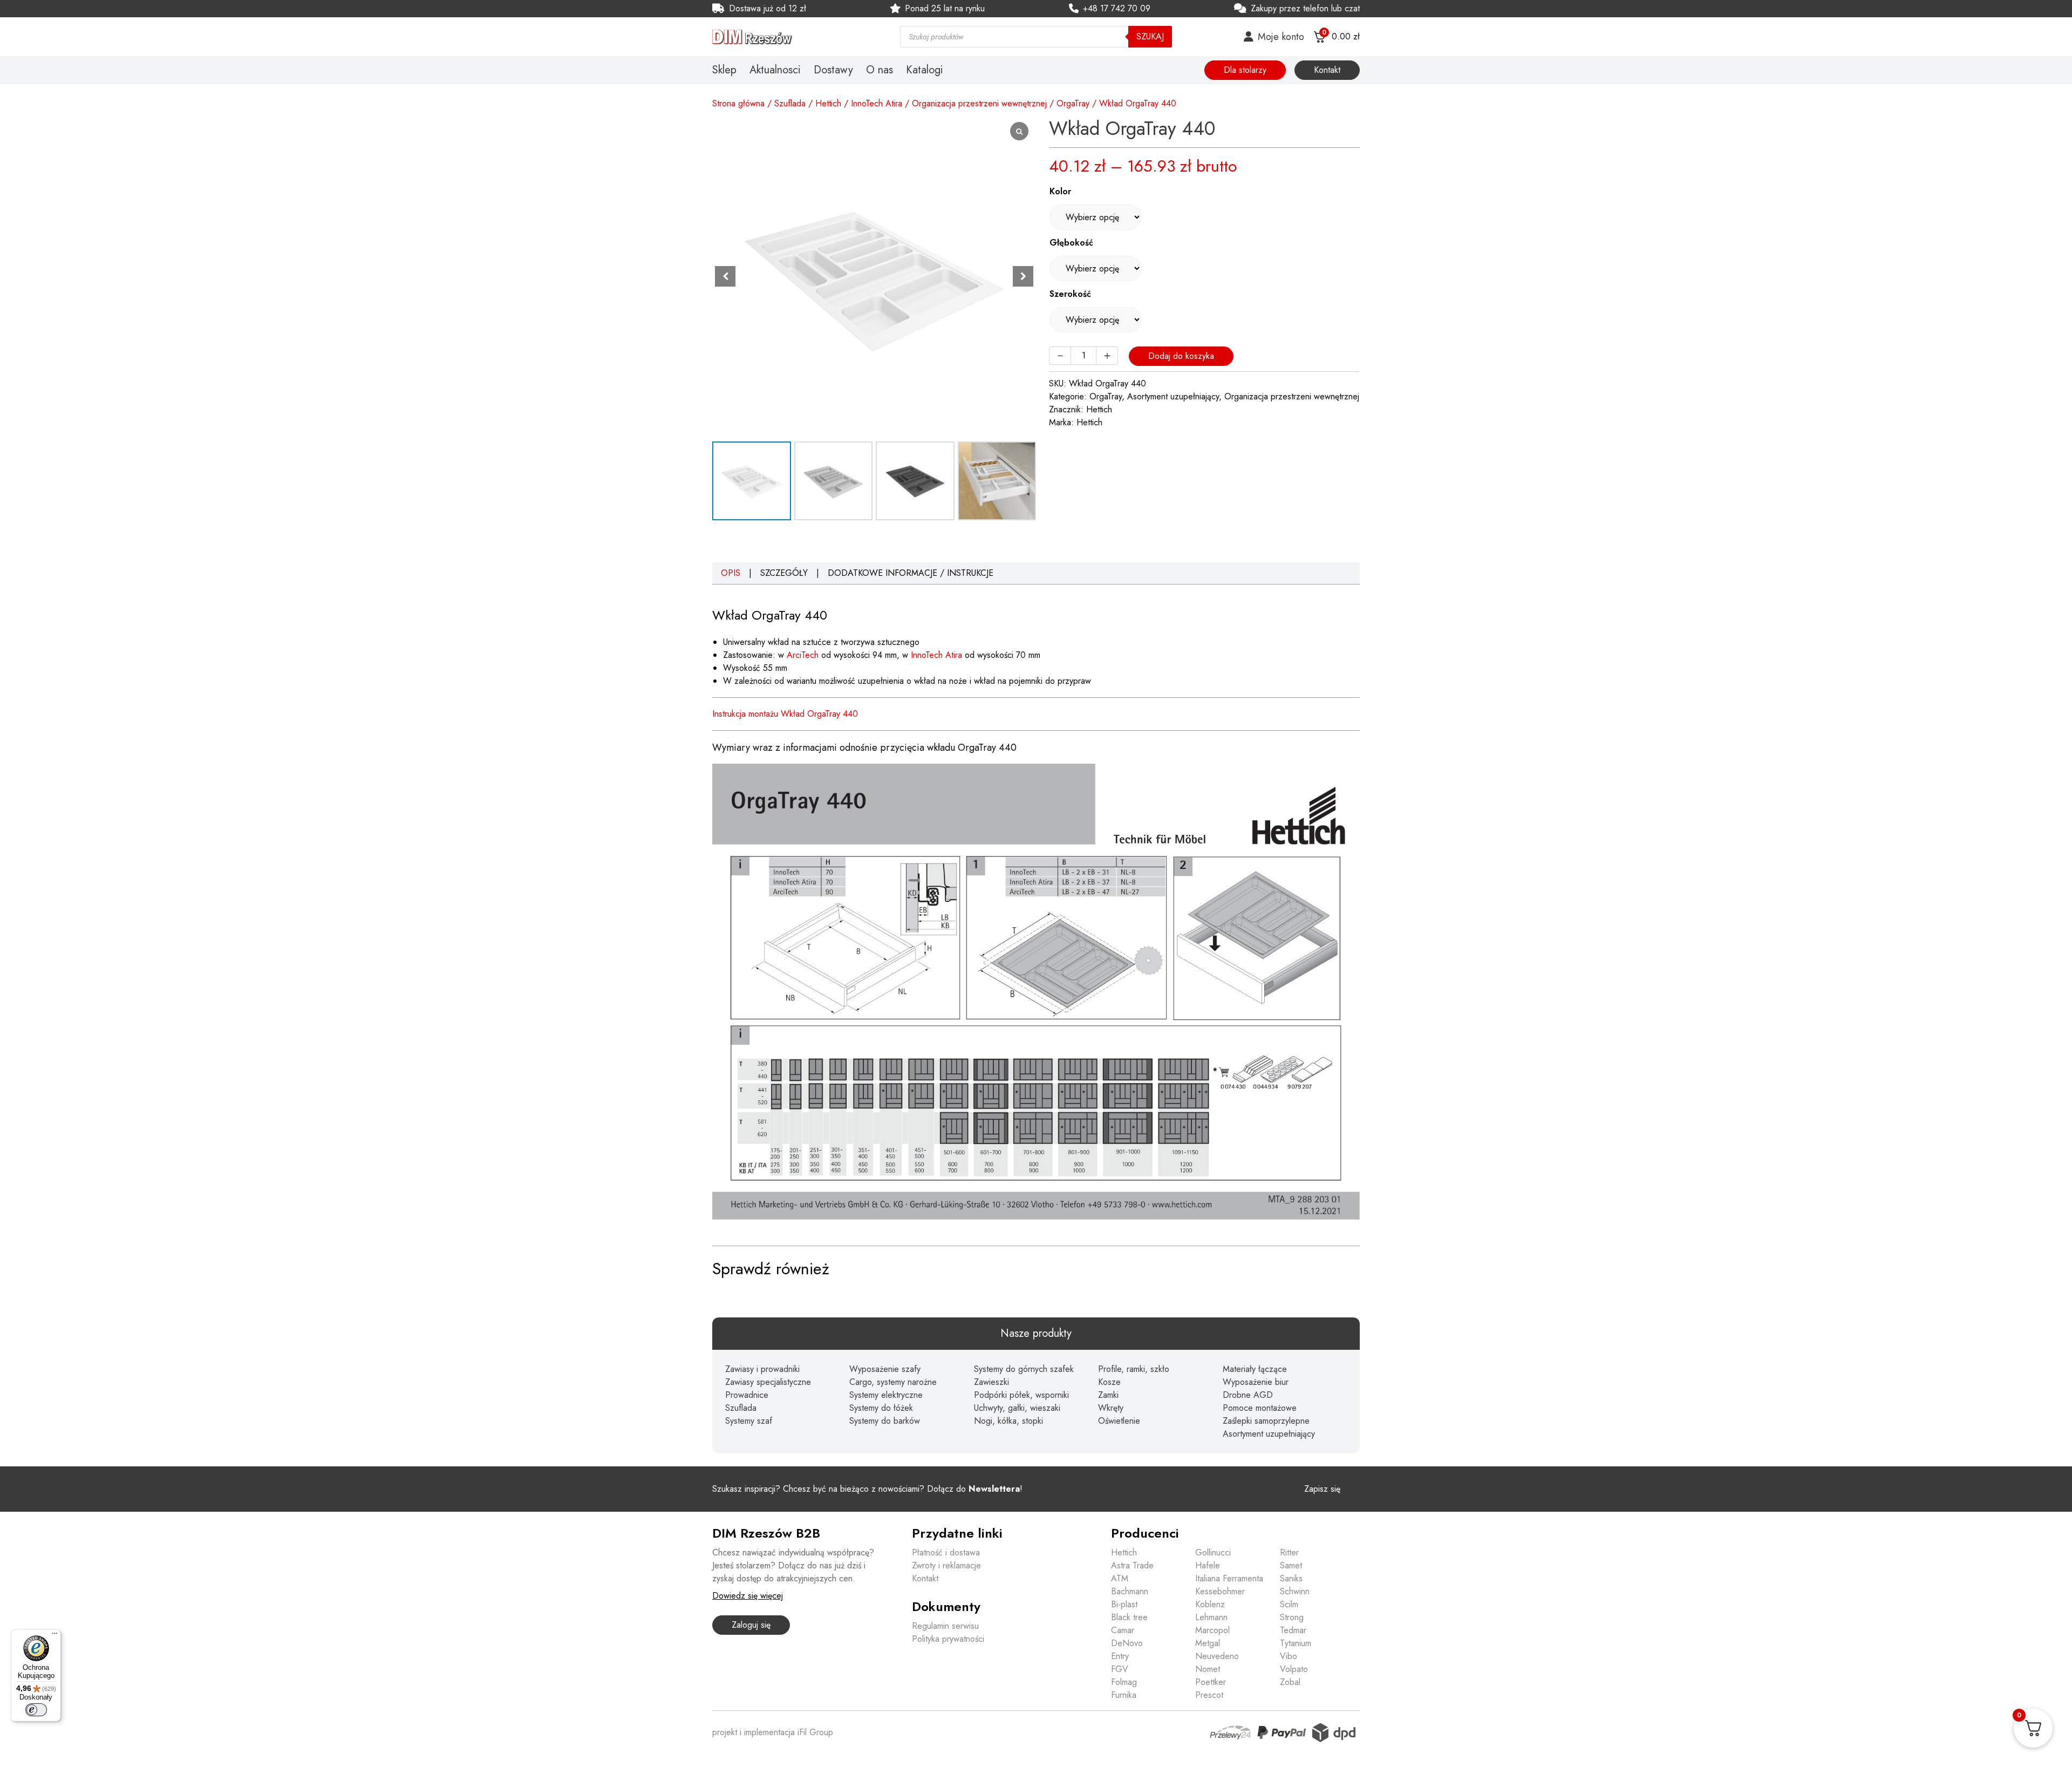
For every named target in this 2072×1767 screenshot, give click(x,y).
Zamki (1108, 1395)
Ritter (1289, 1552)
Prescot (1209, 1695)
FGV (1120, 1669)
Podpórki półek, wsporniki (1021, 1395)
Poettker (1211, 1682)
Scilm (1289, 1604)
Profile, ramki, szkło (1134, 1369)
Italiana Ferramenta (1229, 1578)
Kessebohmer (1220, 1591)
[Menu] (54, 1636)
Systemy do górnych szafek (1024, 1369)
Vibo (1289, 1656)
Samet (1291, 1565)
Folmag (1124, 1682)
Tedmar (1293, 1630)
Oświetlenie (1119, 1421)
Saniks (1291, 1578)
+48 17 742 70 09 (1117, 8)
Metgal (1208, 1643)
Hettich (828, 103)
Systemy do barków (885, 1421)
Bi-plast (1124, 1604)
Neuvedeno (1217, 1656)
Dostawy (833, 70)
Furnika (1124, 1695)
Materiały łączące (1255, 1369)
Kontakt (1327, 70)
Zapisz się (1322, 1489)
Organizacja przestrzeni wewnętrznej (979, 103)
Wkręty (1111, 1408)
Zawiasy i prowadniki (762, 1369)
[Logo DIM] (793, 37)
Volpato (1294, 1669)
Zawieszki (991, 1382)
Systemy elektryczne (886, 1395)
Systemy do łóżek (881, 1408)
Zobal (1290, 1682)
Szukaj (1150, 36)
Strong (1292, 1617)
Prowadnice (747, 1395)
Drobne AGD (1248, 1395)
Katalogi (925, 70)
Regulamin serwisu (945, 1626)
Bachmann (1130, 1591)
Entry (1120, 1656)
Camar (1123, 1630)
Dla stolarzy (1245, 70)
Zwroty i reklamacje (946, 1565)
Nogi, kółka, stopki (1008, 1421)
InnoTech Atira (877, 103)
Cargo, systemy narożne (893, 1382)
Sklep (724, 70)
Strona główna (738, 103)
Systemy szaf (749, 1421)
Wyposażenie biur (1256, 1382)
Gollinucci (1213, 1552)
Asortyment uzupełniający (1173, 396)
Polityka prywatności (948, 1639)
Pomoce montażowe (1260, 1408)
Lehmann (1211, 1617)
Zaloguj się (751, 1625)
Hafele (1208, 1565)
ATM (1120, 1578)
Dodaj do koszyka (1181, 356)
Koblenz (1210, 1604)
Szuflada (790, 103)
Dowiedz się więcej (748, 1596)
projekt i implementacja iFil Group (773, 1732)
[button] (1023, 276)
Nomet (1208, 1669)
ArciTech (803, 655)
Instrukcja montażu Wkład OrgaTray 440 (785, 714)
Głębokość (1071, 243)
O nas (880, 70)
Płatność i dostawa (946, 1552)
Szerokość (1070, 294)
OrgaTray (1073, 103)
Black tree (1129, 1617)
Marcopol (1212, 1630)
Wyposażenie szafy (885, 1369)
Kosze (1109, 1382)
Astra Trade (1132, 1565)
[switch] (36, 1710)
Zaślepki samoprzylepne (1266, 1421)
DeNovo (1127, 1643)
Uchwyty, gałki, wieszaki (1017, 1408)
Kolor (1060, 191)
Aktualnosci (775, 70)
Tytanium (1296, 1643)
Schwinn (1295, 1591)
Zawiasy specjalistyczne (768, 1382)
